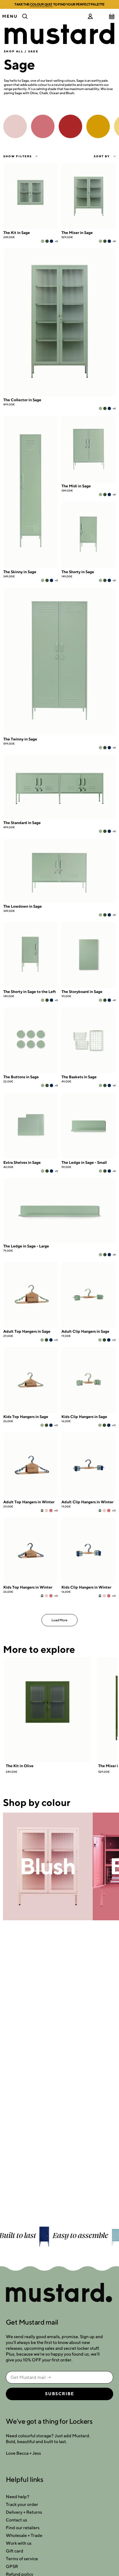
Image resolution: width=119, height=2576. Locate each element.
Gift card (15, 2551)
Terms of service (22, 2559)
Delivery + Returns (24, 2512)
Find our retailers (23, 2528)
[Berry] (51, 1510)
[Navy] (51, 241)
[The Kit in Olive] (48, 1710)
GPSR (12, 2566)
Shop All (14, 51)
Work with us (19, 2543)
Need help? (18, 2497)
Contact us (16, 2520)
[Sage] (43, 241)
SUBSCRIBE (60, 2394)
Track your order (22, 2504)
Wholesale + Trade (24, 2535)
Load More (59, 1620)
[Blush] (46, 1510)
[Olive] (47, 241)
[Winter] (42, 1510)
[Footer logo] (59, 2293)
